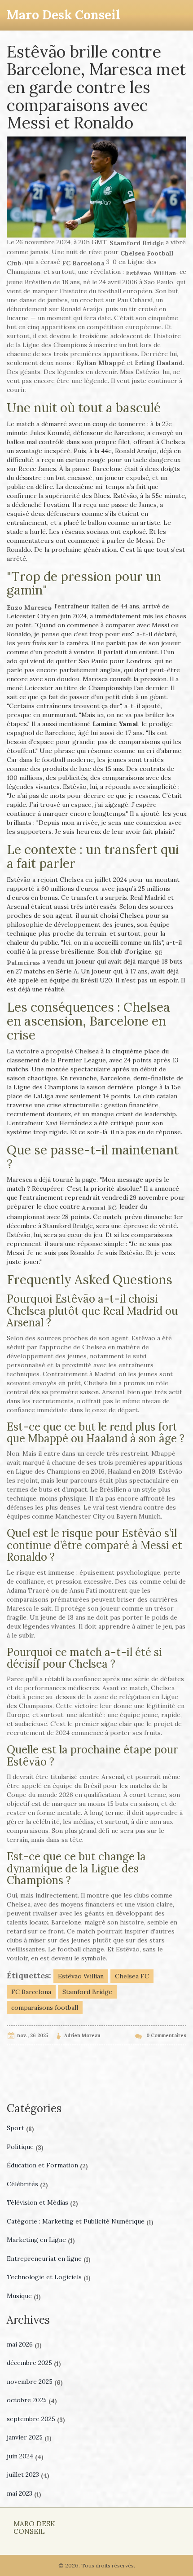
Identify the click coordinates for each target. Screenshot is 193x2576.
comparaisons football (45, 2008)
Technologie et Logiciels (49, 2277)
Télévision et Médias (42, 2202)
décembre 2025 (34, 2363)
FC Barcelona (31, 1992)
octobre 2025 (32, 2400)
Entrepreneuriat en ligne (49, 2259)
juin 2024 (25, 2456)
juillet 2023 (28, 2475)
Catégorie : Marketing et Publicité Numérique (80, 2221)
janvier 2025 (29, 2437)
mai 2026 (24, 2344)
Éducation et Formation (47, 2165)
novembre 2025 (35, 2382)
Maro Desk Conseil (64, 15)
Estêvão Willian (81, 1976)
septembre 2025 (36, 2419)
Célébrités (27, 2184)
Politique (25, 2147)
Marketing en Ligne (41, 2240)
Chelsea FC (132, 1976)
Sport (20, 2128)
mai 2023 (24, 2493)
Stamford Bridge (87, 1992)
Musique (24, 2296)
